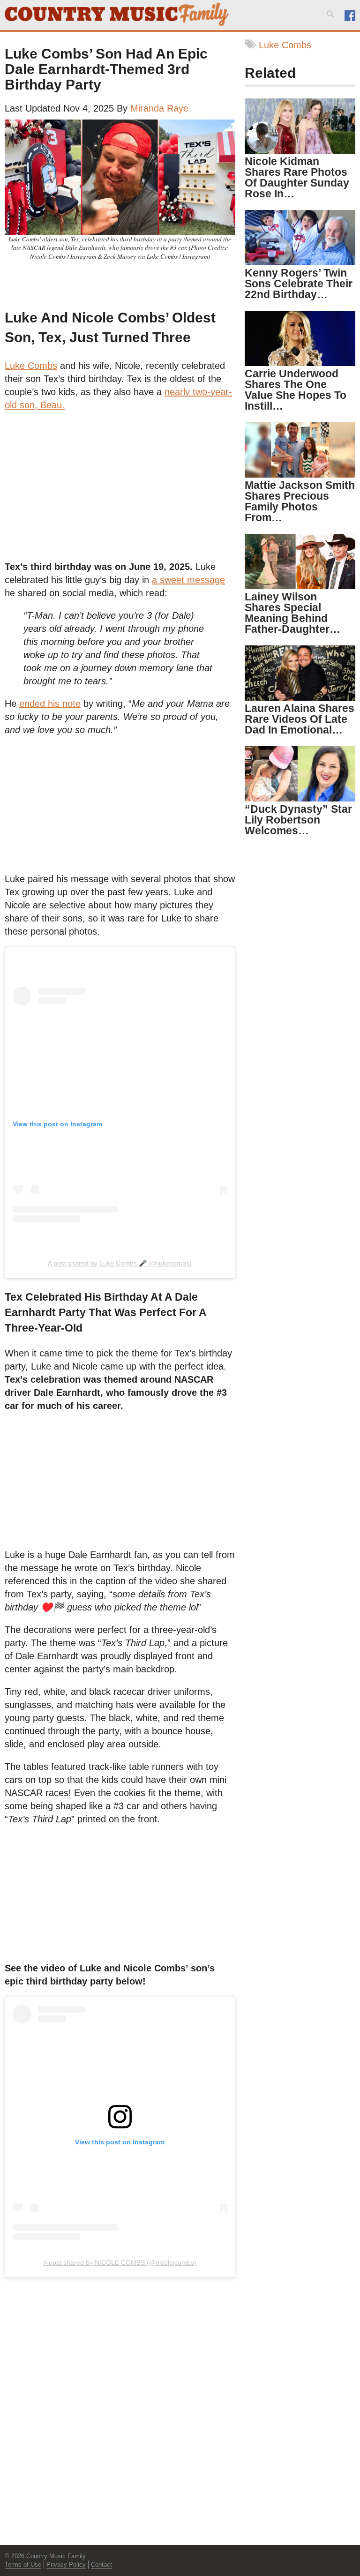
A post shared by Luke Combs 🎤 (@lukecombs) (120, 1263)
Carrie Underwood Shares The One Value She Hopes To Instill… (296, 390)
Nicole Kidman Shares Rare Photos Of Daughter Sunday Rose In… (297, 177)
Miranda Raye (159, 108)
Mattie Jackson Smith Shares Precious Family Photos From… (300, 501)
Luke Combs (31, 366)
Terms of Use (23, 2565)
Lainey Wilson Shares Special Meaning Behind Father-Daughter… (292, 613)
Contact (101, 2565)
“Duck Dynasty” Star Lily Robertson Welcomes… (298, 820)
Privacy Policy (66, 2565)
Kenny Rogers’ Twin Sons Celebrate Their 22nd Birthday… (299, 284)
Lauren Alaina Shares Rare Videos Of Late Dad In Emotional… (300, 719)
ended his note (50, 704)
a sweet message (188, 580)
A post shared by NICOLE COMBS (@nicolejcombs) (120, 2262)
